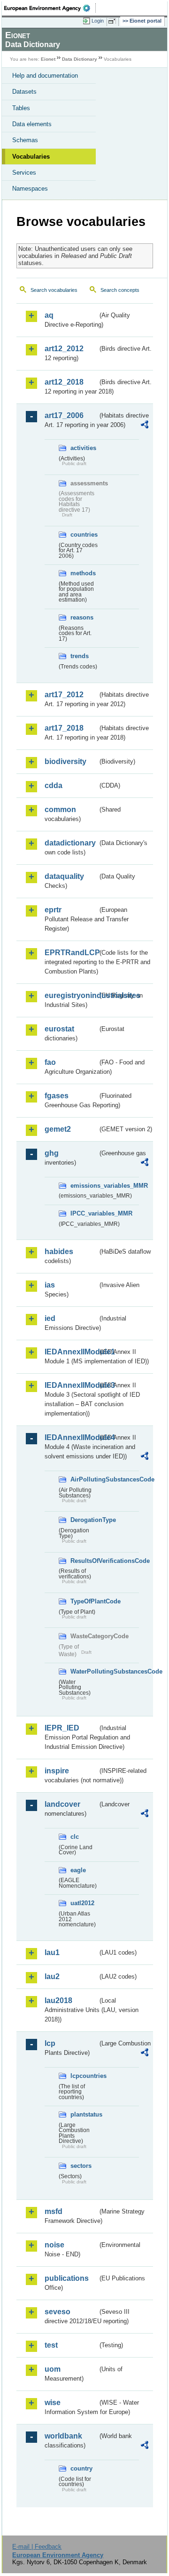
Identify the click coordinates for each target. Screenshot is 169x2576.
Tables (21, 108)
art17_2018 (64, 728)
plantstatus (84, 2114)
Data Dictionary (80, 59)
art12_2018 (64, 382)
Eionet (48, 59)
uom (53, 2369)
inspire (57, 1771)
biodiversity (65, 761)
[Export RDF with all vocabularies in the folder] (145, 426)
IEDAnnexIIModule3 (71, 1385)
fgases (57, 1096)
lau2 (52, 1976)
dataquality (64, 876)
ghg (52, 1153)
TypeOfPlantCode (84, 1601)
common (60, 809)
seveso (58, 2312)
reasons (82, 617)
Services (24, 173)
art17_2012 (64, 695)
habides (59, 1252)
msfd (54, 2211)
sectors (81, 2166)
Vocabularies (31, 157)
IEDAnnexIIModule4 (71, 1437)
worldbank (63, 2436)
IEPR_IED (62, 1728)
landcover (62, 1804)
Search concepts (120, 290)
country (81, 2468)
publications (67, 2278)
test (51, 2345)
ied (50, 1318)
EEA (50, 8)
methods (83, 573)
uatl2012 (82, 1903)
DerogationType (84, 1520)
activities (83, 448)
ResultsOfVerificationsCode (84, 1561)
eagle (78, 1870)
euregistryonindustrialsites (71, 995)
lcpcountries (84, 2076)
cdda (54, 785)
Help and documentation (45, 76)
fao (50, 1062)
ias (50, 1285)
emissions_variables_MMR (84, 1186)
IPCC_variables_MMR (84, 1213)
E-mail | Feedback (37, 2547)
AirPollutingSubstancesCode (84, 1479)
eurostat (59, 1029)
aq (49, 315)
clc (75, 1837)
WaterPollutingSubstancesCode (84, 1671)
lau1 (52, 1952)
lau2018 (58, 2000)
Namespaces (30, 189)
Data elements (32, 124)
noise (54, 2245)
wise (53, 2403)
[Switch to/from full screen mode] (114, 21)
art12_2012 (64, 349)
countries (84, 535)
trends (80, 656)
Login (98, 21)
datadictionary (70, 843)
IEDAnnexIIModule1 (71, 1352)
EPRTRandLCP (71, 953)
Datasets (24, 92)
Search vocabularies (54, 290)
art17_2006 (64, 415)
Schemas (25, 140)
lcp (50, 2043)
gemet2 (58, 1129)
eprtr (53, 910)
